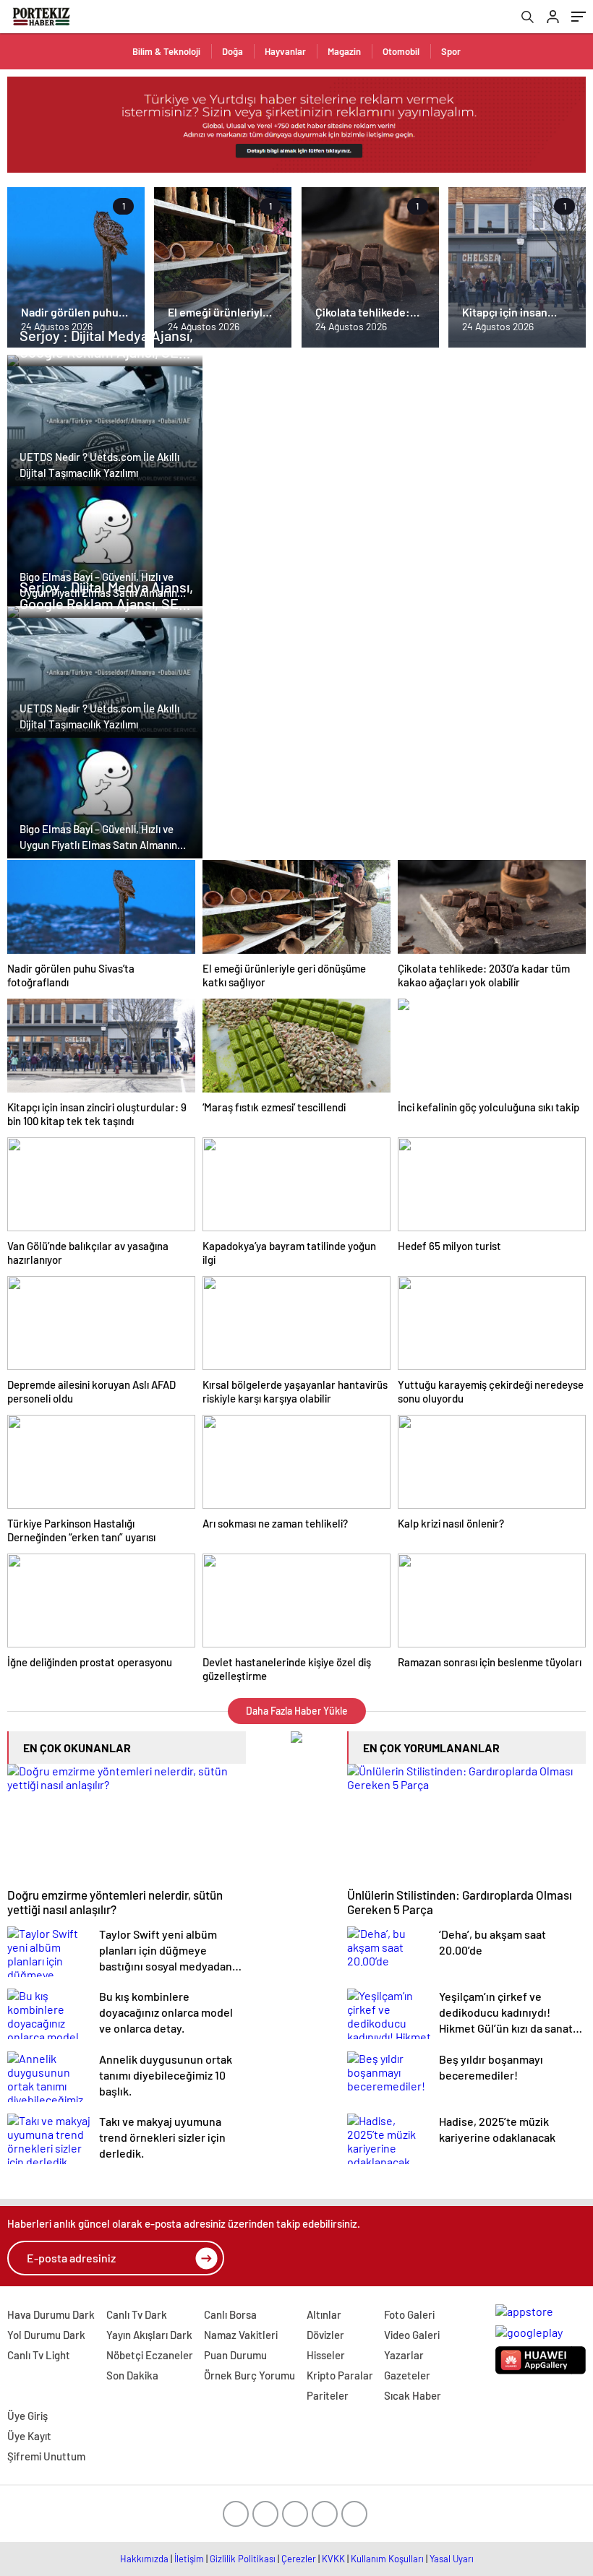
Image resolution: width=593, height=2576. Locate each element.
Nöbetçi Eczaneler (150, 2355)
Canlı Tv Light (39, 2355)
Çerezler (299, 2559)
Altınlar (324, 2314)
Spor (451, 51)
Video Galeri (412, 2335)
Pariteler (328, 2395)
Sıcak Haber (413, 2395)
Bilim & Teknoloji (166, 51)
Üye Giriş (27, 2416)
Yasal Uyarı (452, 2559)
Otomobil (401, 51)
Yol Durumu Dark (46, 2335)
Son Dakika (132, 2375)
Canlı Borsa (230, 2314)
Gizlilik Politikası (243, 2559)
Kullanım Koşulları (387, 2559)
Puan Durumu (235, 2355)
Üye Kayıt (29, 2436)
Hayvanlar (285, 51)
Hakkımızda (144, 2559)
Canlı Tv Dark (137, 2314)
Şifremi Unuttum (46, 2456)
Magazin (344, 51)
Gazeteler (407, 2375)
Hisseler (326, 2355)
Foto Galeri (409, 2314)
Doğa (232, 51)
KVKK (333, 2559)
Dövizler (325, 2335)
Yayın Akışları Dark (149, 2335)
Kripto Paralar (340, 2375)
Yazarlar (404, 2355)
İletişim (189, 2559)
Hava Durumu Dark (51, 2314)
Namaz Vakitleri (241, 2335)
